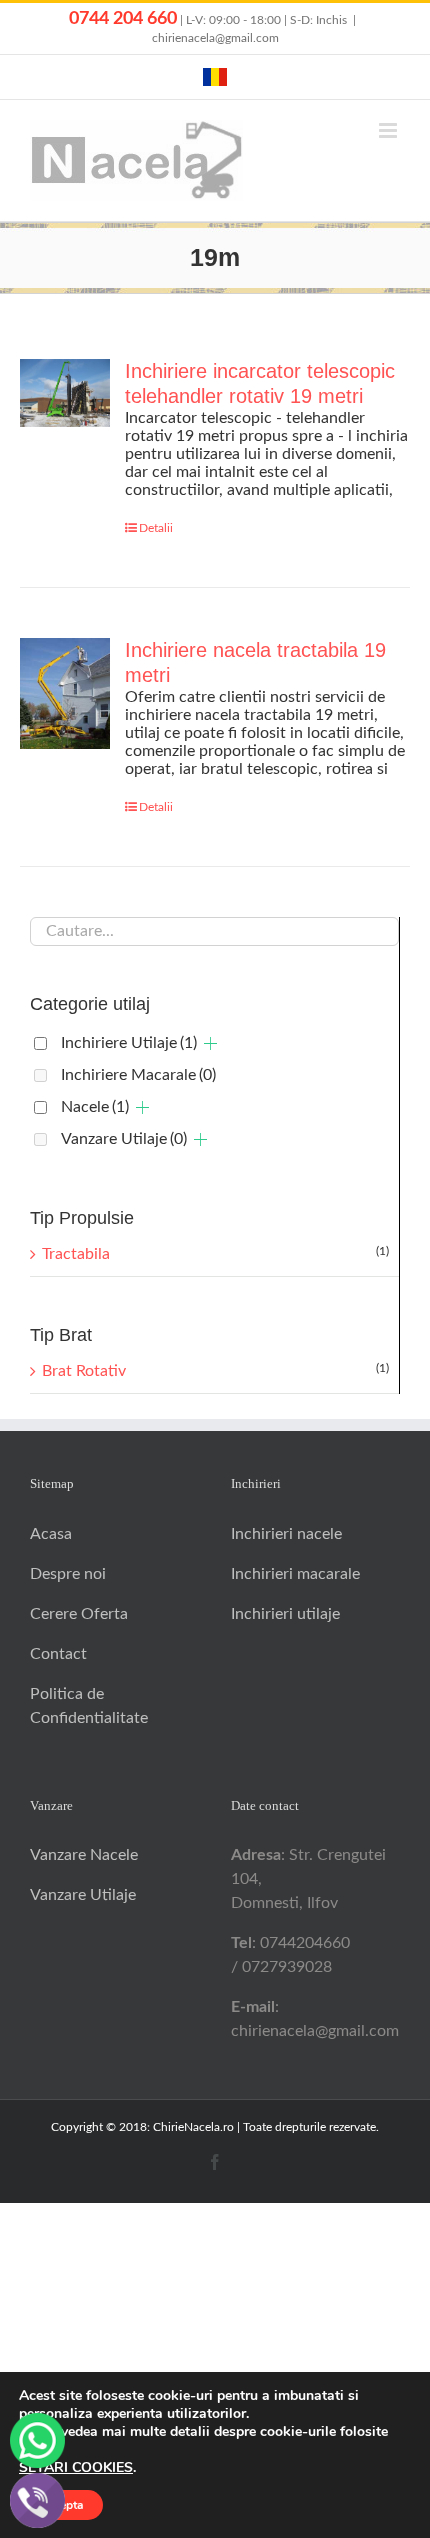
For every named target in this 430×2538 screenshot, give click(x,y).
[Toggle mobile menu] (389, 130)
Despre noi (68, 1574)
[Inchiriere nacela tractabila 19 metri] (65, 693)
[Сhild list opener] (210, 1043)
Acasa (51, 1534)
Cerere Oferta (79, 1614)
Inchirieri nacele (286, 1534)
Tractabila (76, 1254)
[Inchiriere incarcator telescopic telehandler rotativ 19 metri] (65, 392)
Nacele (95, 1107)
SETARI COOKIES (76, 2468)
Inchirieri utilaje (285, 1614)
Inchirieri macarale (295, 1574)
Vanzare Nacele (84, 1855)
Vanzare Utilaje (124, 1139)
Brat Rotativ (84, 1371)
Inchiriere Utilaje (129, 1043)
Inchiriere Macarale (138, 1075)
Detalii (156, 528)
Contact (58, 1654)
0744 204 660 (123, 19)
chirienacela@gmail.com (215, 38)
